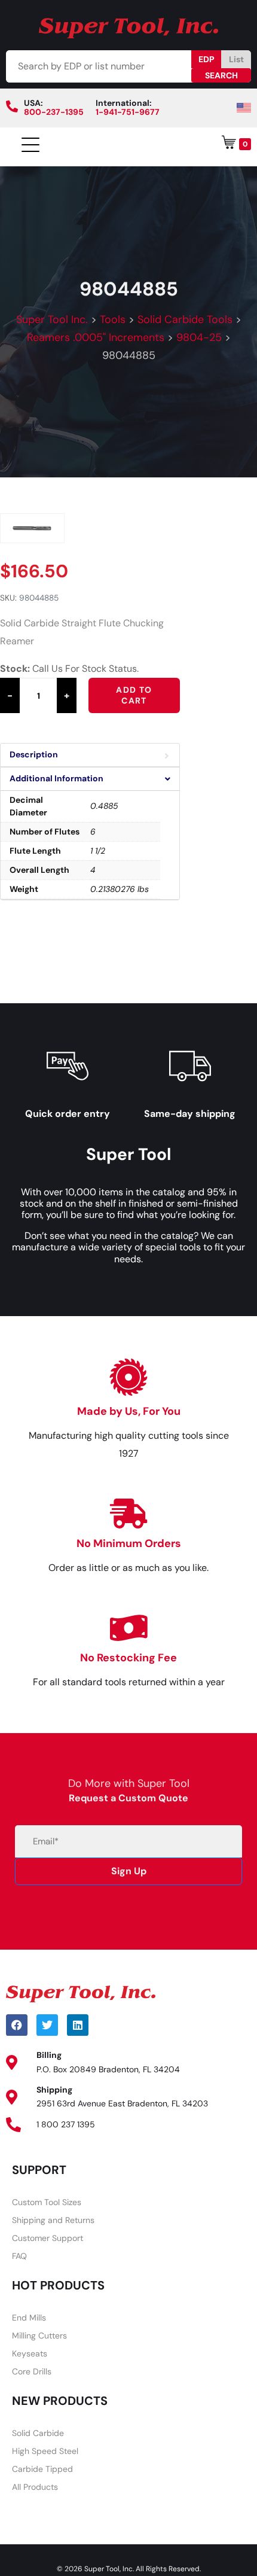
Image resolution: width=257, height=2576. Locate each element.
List (236, 59)
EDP (206, 59)
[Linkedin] (78, 2025)
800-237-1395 (54, 112)
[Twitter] (47, 2025)
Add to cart (134, 695)
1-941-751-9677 (128, 112)
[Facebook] (17, 2025)
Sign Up (129, 1871)
